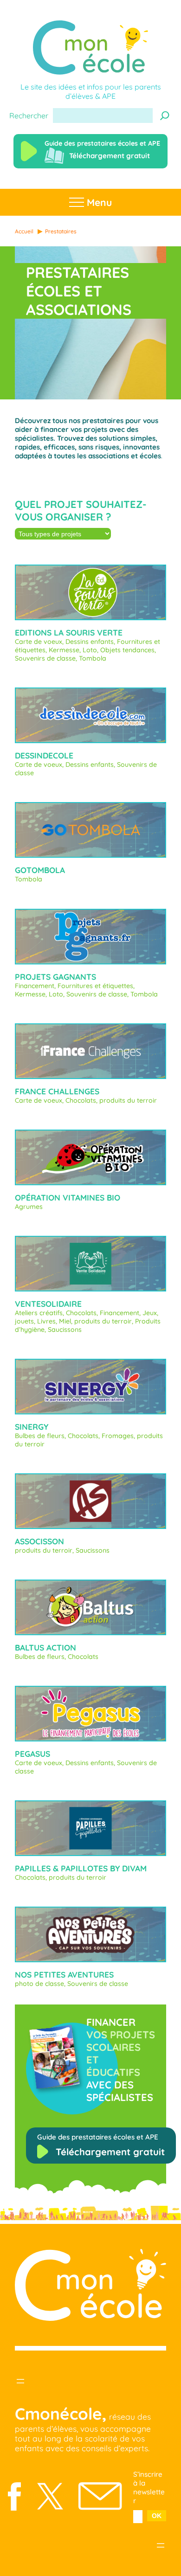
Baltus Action (45, 1648)
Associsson (39, 1541)
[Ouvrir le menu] (20, 2381)
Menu (98, 202)
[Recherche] (165, 116)
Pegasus (32, 1754)
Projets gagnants (55, 977)
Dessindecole (44, 755)
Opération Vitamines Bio (68, 1198)
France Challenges (57, 1091)
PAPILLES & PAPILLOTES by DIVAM (81, 1868)
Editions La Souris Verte (69, 633)
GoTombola (40, 870)
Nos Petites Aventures (64, 1975)
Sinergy (32, 1427)
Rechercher (29, 116)
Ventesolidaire (48, 1304)
